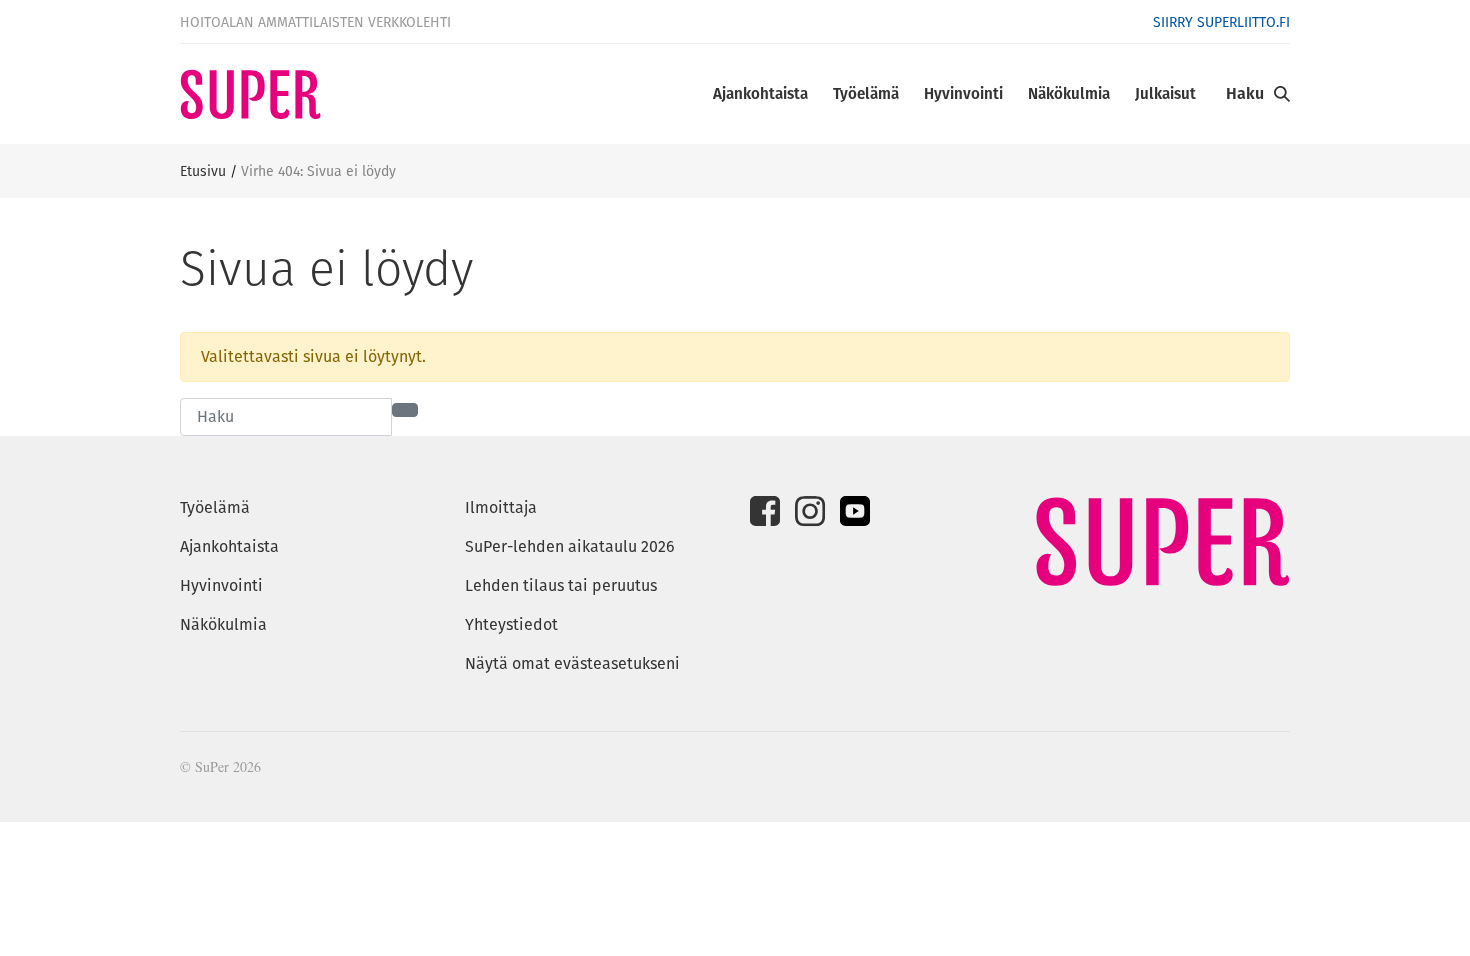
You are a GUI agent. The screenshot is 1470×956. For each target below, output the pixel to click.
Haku (1245, 93)
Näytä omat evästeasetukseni (572, 663)
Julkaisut (1165, 93)
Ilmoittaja (501, 507)
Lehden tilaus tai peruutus (561, 585)
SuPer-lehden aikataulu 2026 (570, 546)
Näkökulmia (1069, 93)
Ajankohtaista (760, 93)
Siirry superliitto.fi (1221, 22)
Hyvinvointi (963, 93)
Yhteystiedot (511, 624)
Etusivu (203, 171)
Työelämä (866, 93)
